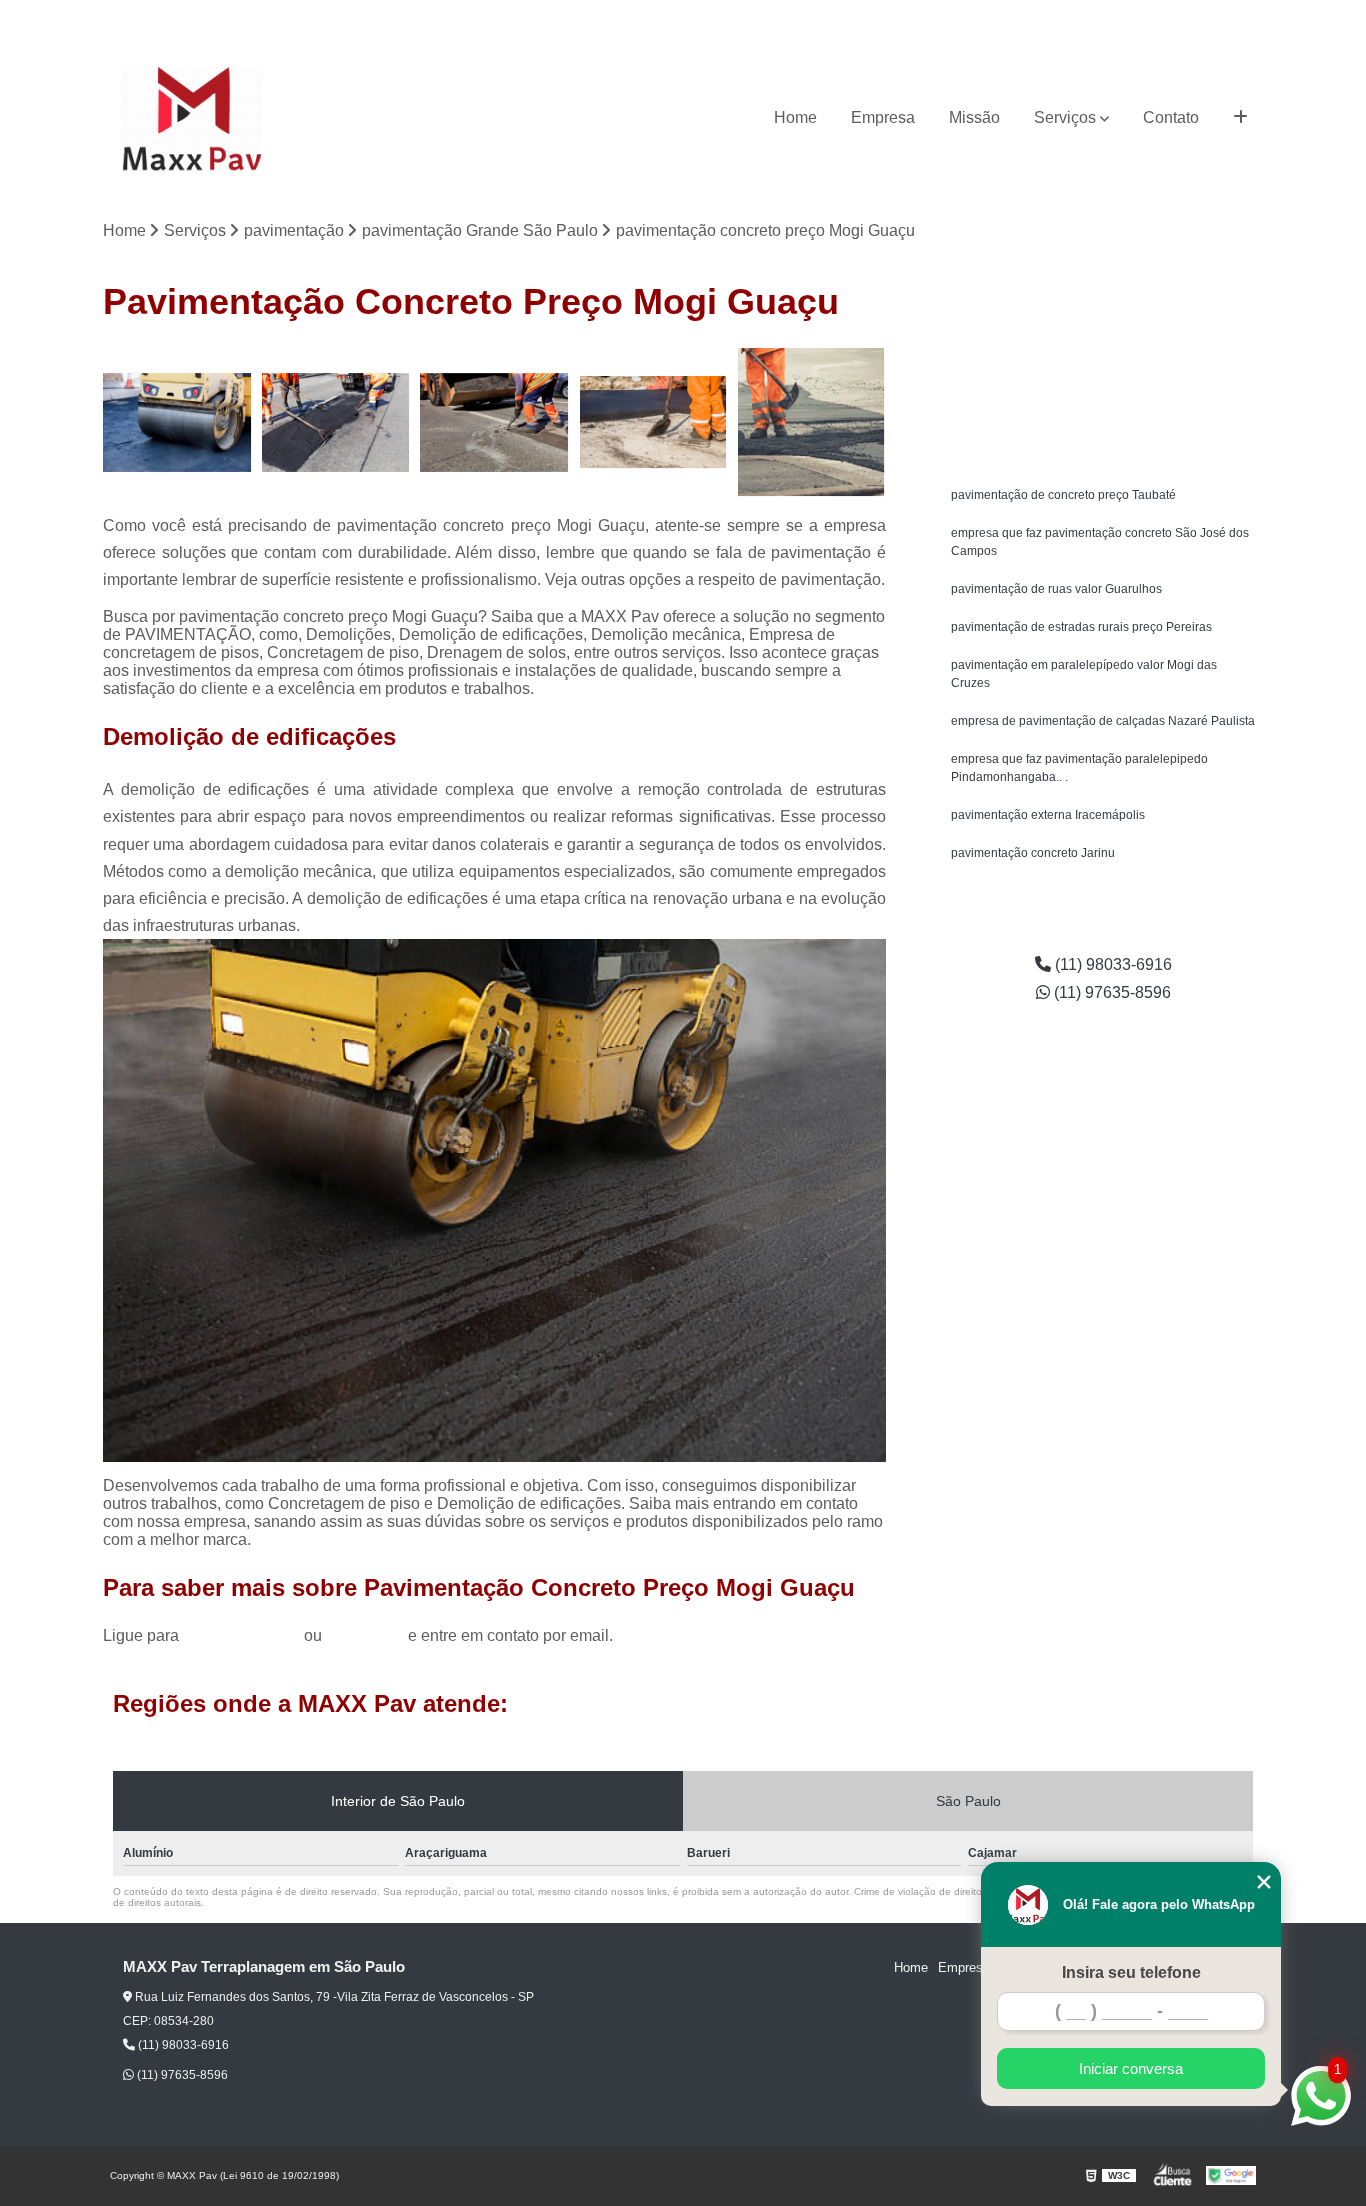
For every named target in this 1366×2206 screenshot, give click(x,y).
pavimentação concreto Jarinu (1033, 853)
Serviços (1065, 117)
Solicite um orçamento (1103, 366)
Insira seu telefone (1131, 1972)
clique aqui (365, 1635)
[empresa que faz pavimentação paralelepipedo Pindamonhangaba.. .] (494, 422)
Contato (1171, 117)
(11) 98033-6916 (1098, 15)
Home (795, 117)
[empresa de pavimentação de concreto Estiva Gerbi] (336, 422)
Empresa (883, 117)
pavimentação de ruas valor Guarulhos (1056, 589)
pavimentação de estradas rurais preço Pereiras (1081, 627)
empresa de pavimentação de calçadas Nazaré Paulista (1103, 721)
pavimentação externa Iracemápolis (1048, 815)
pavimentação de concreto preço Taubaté (1063, 495)
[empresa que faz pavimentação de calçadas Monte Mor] (177, 422)
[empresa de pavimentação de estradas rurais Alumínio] (811, 422)
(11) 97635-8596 (1215, 15)
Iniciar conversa (1131, 2068)
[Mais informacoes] (1240, 118)
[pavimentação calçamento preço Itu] (653, 422)
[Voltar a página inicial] (192, 118)
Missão (974, 117)
